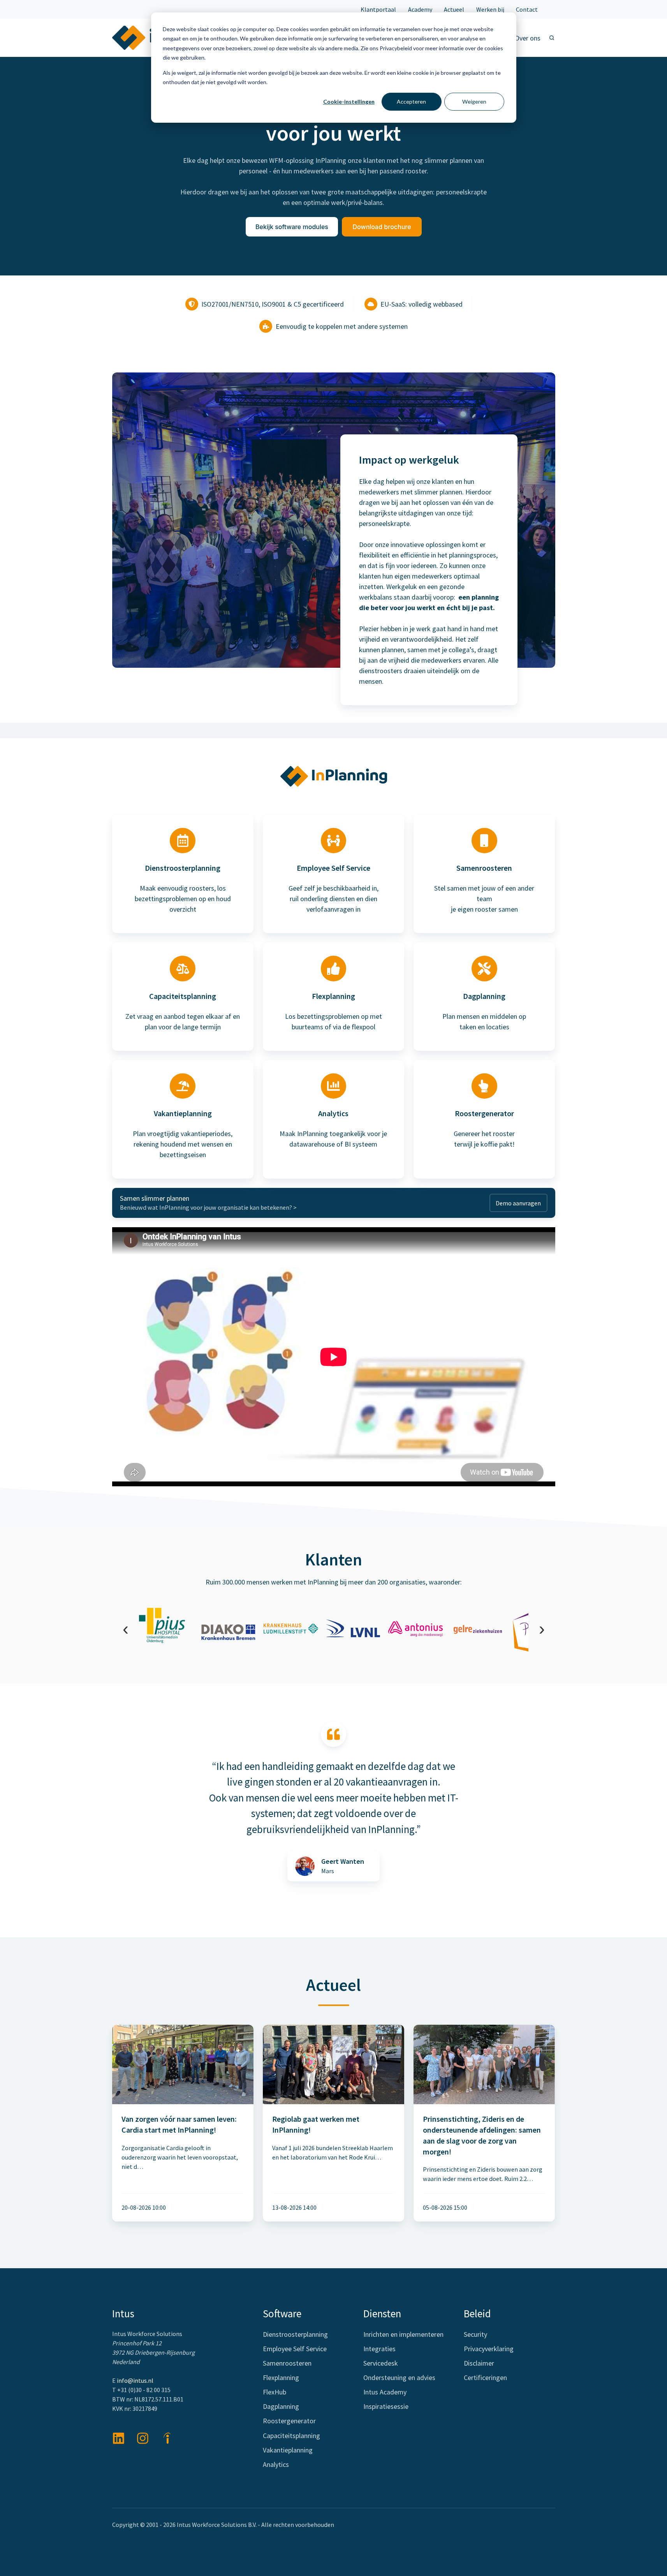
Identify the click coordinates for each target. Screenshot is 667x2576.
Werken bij (490, 9)
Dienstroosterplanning (295, 2334)
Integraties (379, 2349)
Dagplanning (281, 2406)
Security (475, 2334)
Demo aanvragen (518, 1203)
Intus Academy (385, 2392)
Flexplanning (281, 2378)
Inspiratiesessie (386, 2406)
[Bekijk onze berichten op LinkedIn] (119, 2438)
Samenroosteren (287, 2363)
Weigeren (474, 101)
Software (282, 2313)
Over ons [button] (528, 38)
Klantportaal (378, 9)
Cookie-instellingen (349, 101)
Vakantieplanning (288, 2450)
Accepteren (411, 101)
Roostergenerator (289, 2421)
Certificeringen (485, 2378)
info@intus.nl (135, 2380)
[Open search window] (552, 38)
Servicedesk (381, 2363)
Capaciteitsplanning (291, 2436)
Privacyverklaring (489, 2349)
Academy (420, 9)
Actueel (454, 9)
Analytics (276, 2464)
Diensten (382, 2313)
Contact (527, 9)
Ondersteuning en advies (399, 2378)
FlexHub (275, 2392)
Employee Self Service (295, 2349)
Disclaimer (479, 2363)
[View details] (143, 2438)
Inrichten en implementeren (403, 2334)
